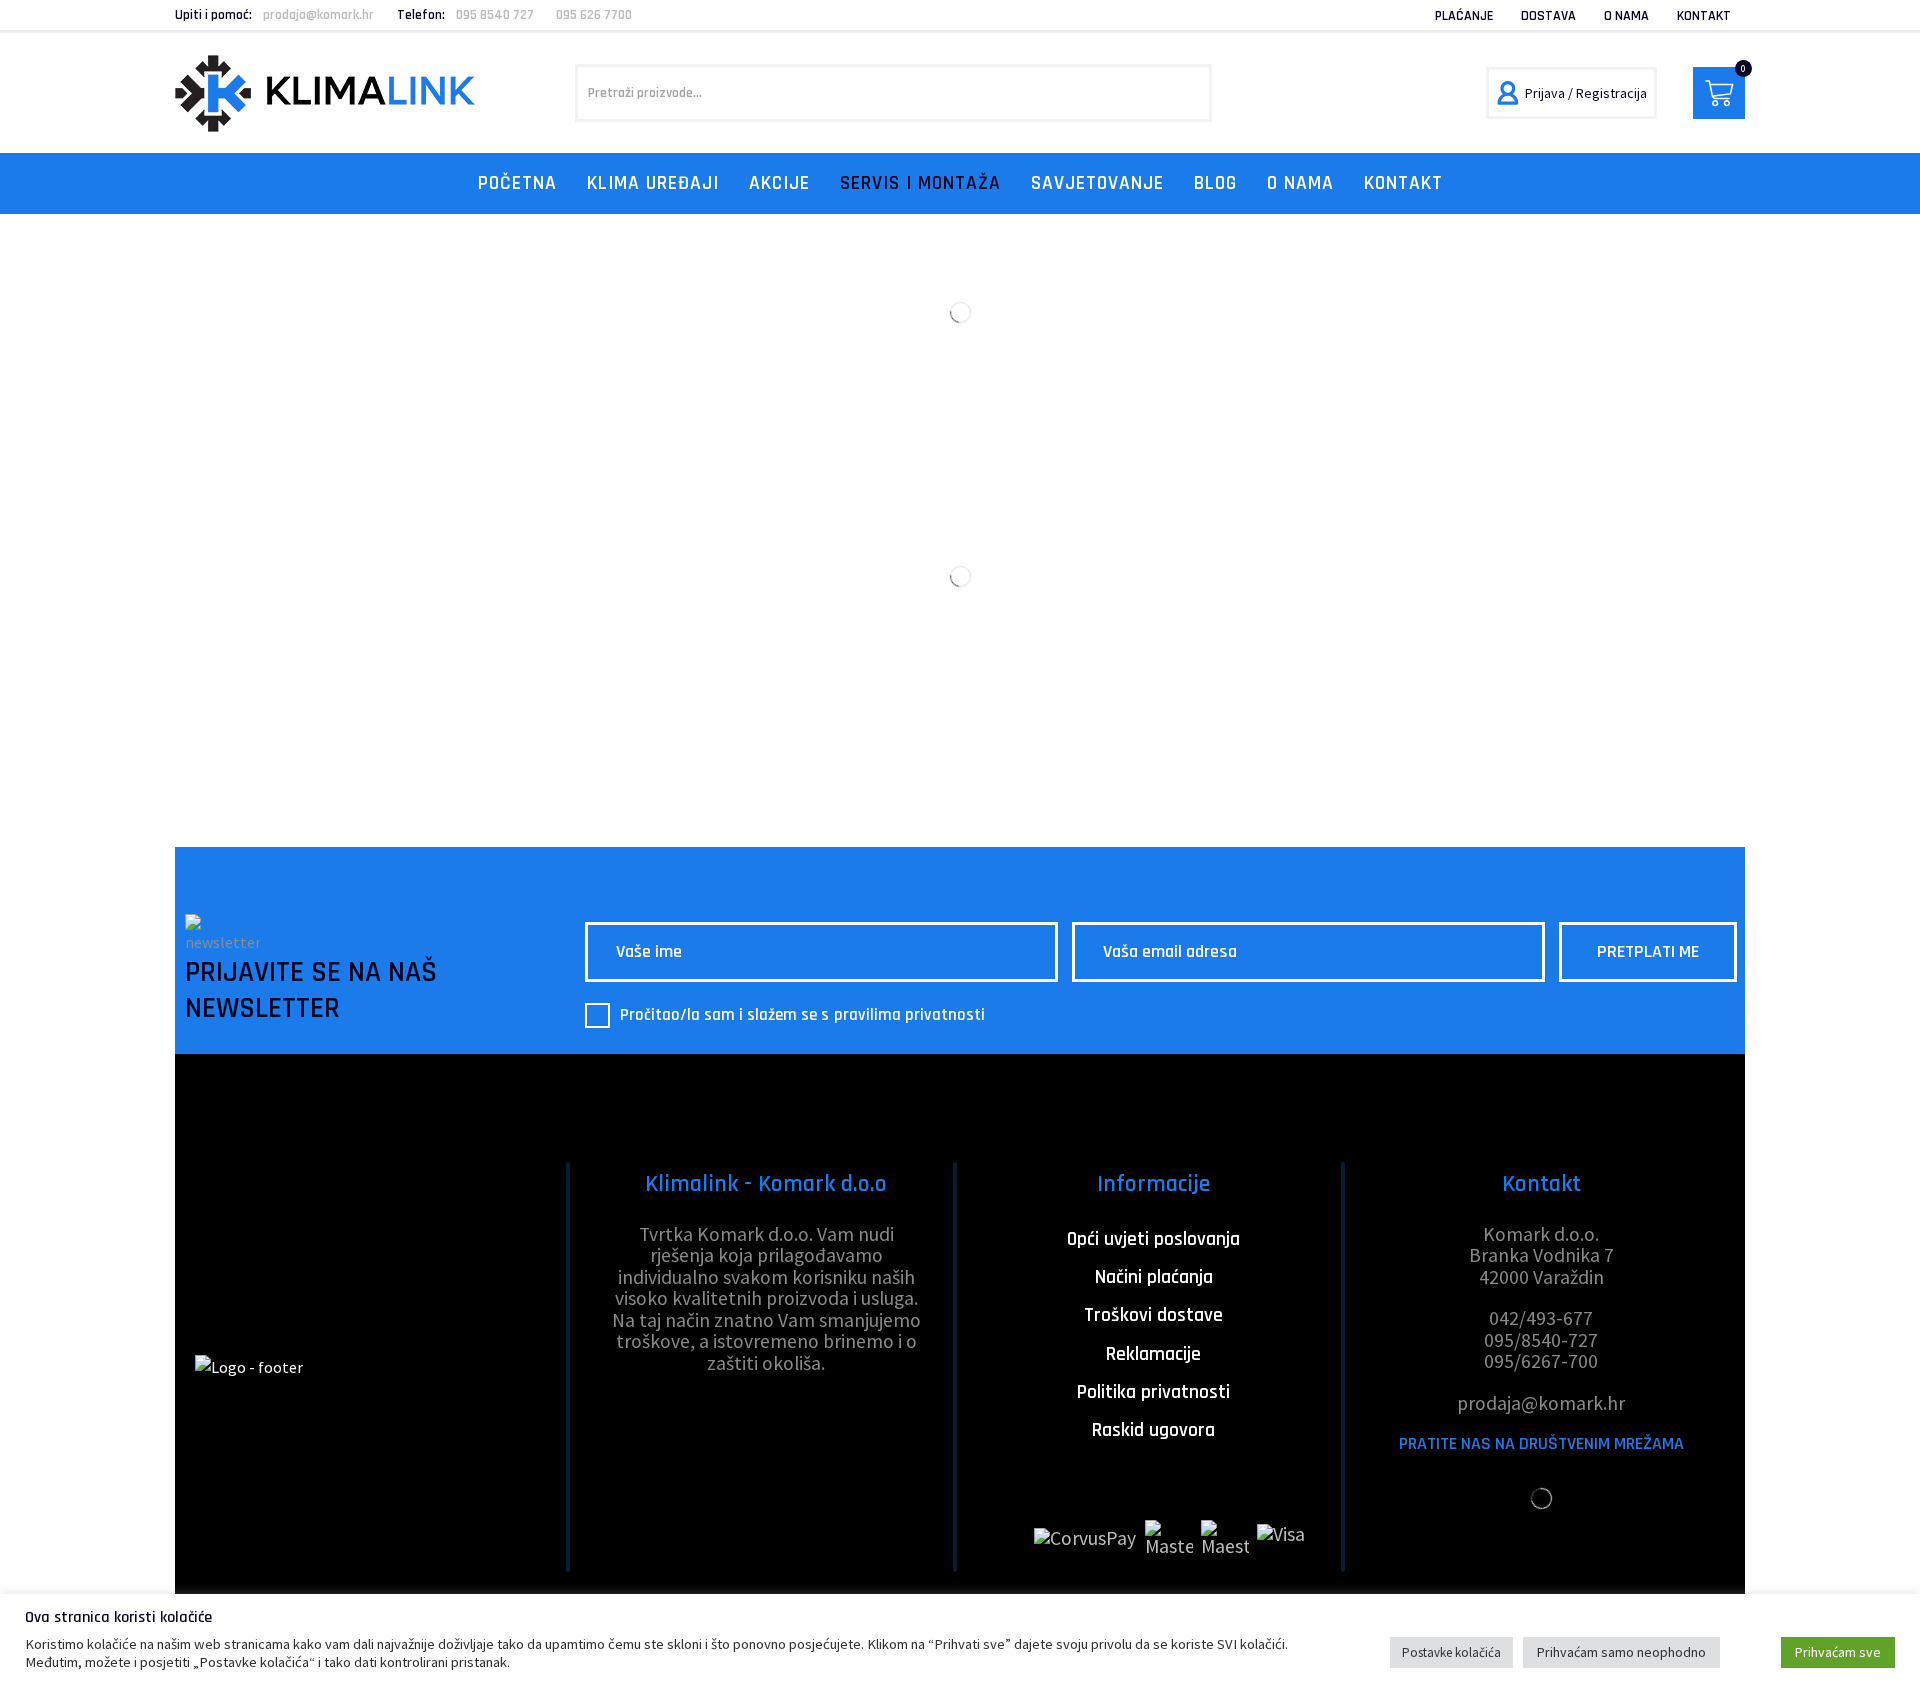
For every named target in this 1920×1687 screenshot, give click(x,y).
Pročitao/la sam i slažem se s (803, 1015)
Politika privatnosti (1153, 1392)
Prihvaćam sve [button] (1838, 1652)
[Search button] (1183, 93)
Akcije (779, 183)
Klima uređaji (653, 183)
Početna (517, 183)
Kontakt (1704, 16)
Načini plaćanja (1154, 1277)
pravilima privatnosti (909, 1015)
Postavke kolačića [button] (1451, 1652)
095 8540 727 (495, 15)
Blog (1215, 183)
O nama (1626, 16)
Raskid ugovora (1153, 1430)
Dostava (1548, 16)
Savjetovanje (1097, 183)
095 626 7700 (594, 15)
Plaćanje (1464, 16)
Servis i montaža (920, 183)
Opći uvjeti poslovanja (1153, 1239)
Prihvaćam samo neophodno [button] (1621, 1652)
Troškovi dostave (1153, 1315)
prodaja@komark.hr (318, 15)
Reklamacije (1153, 1354)
